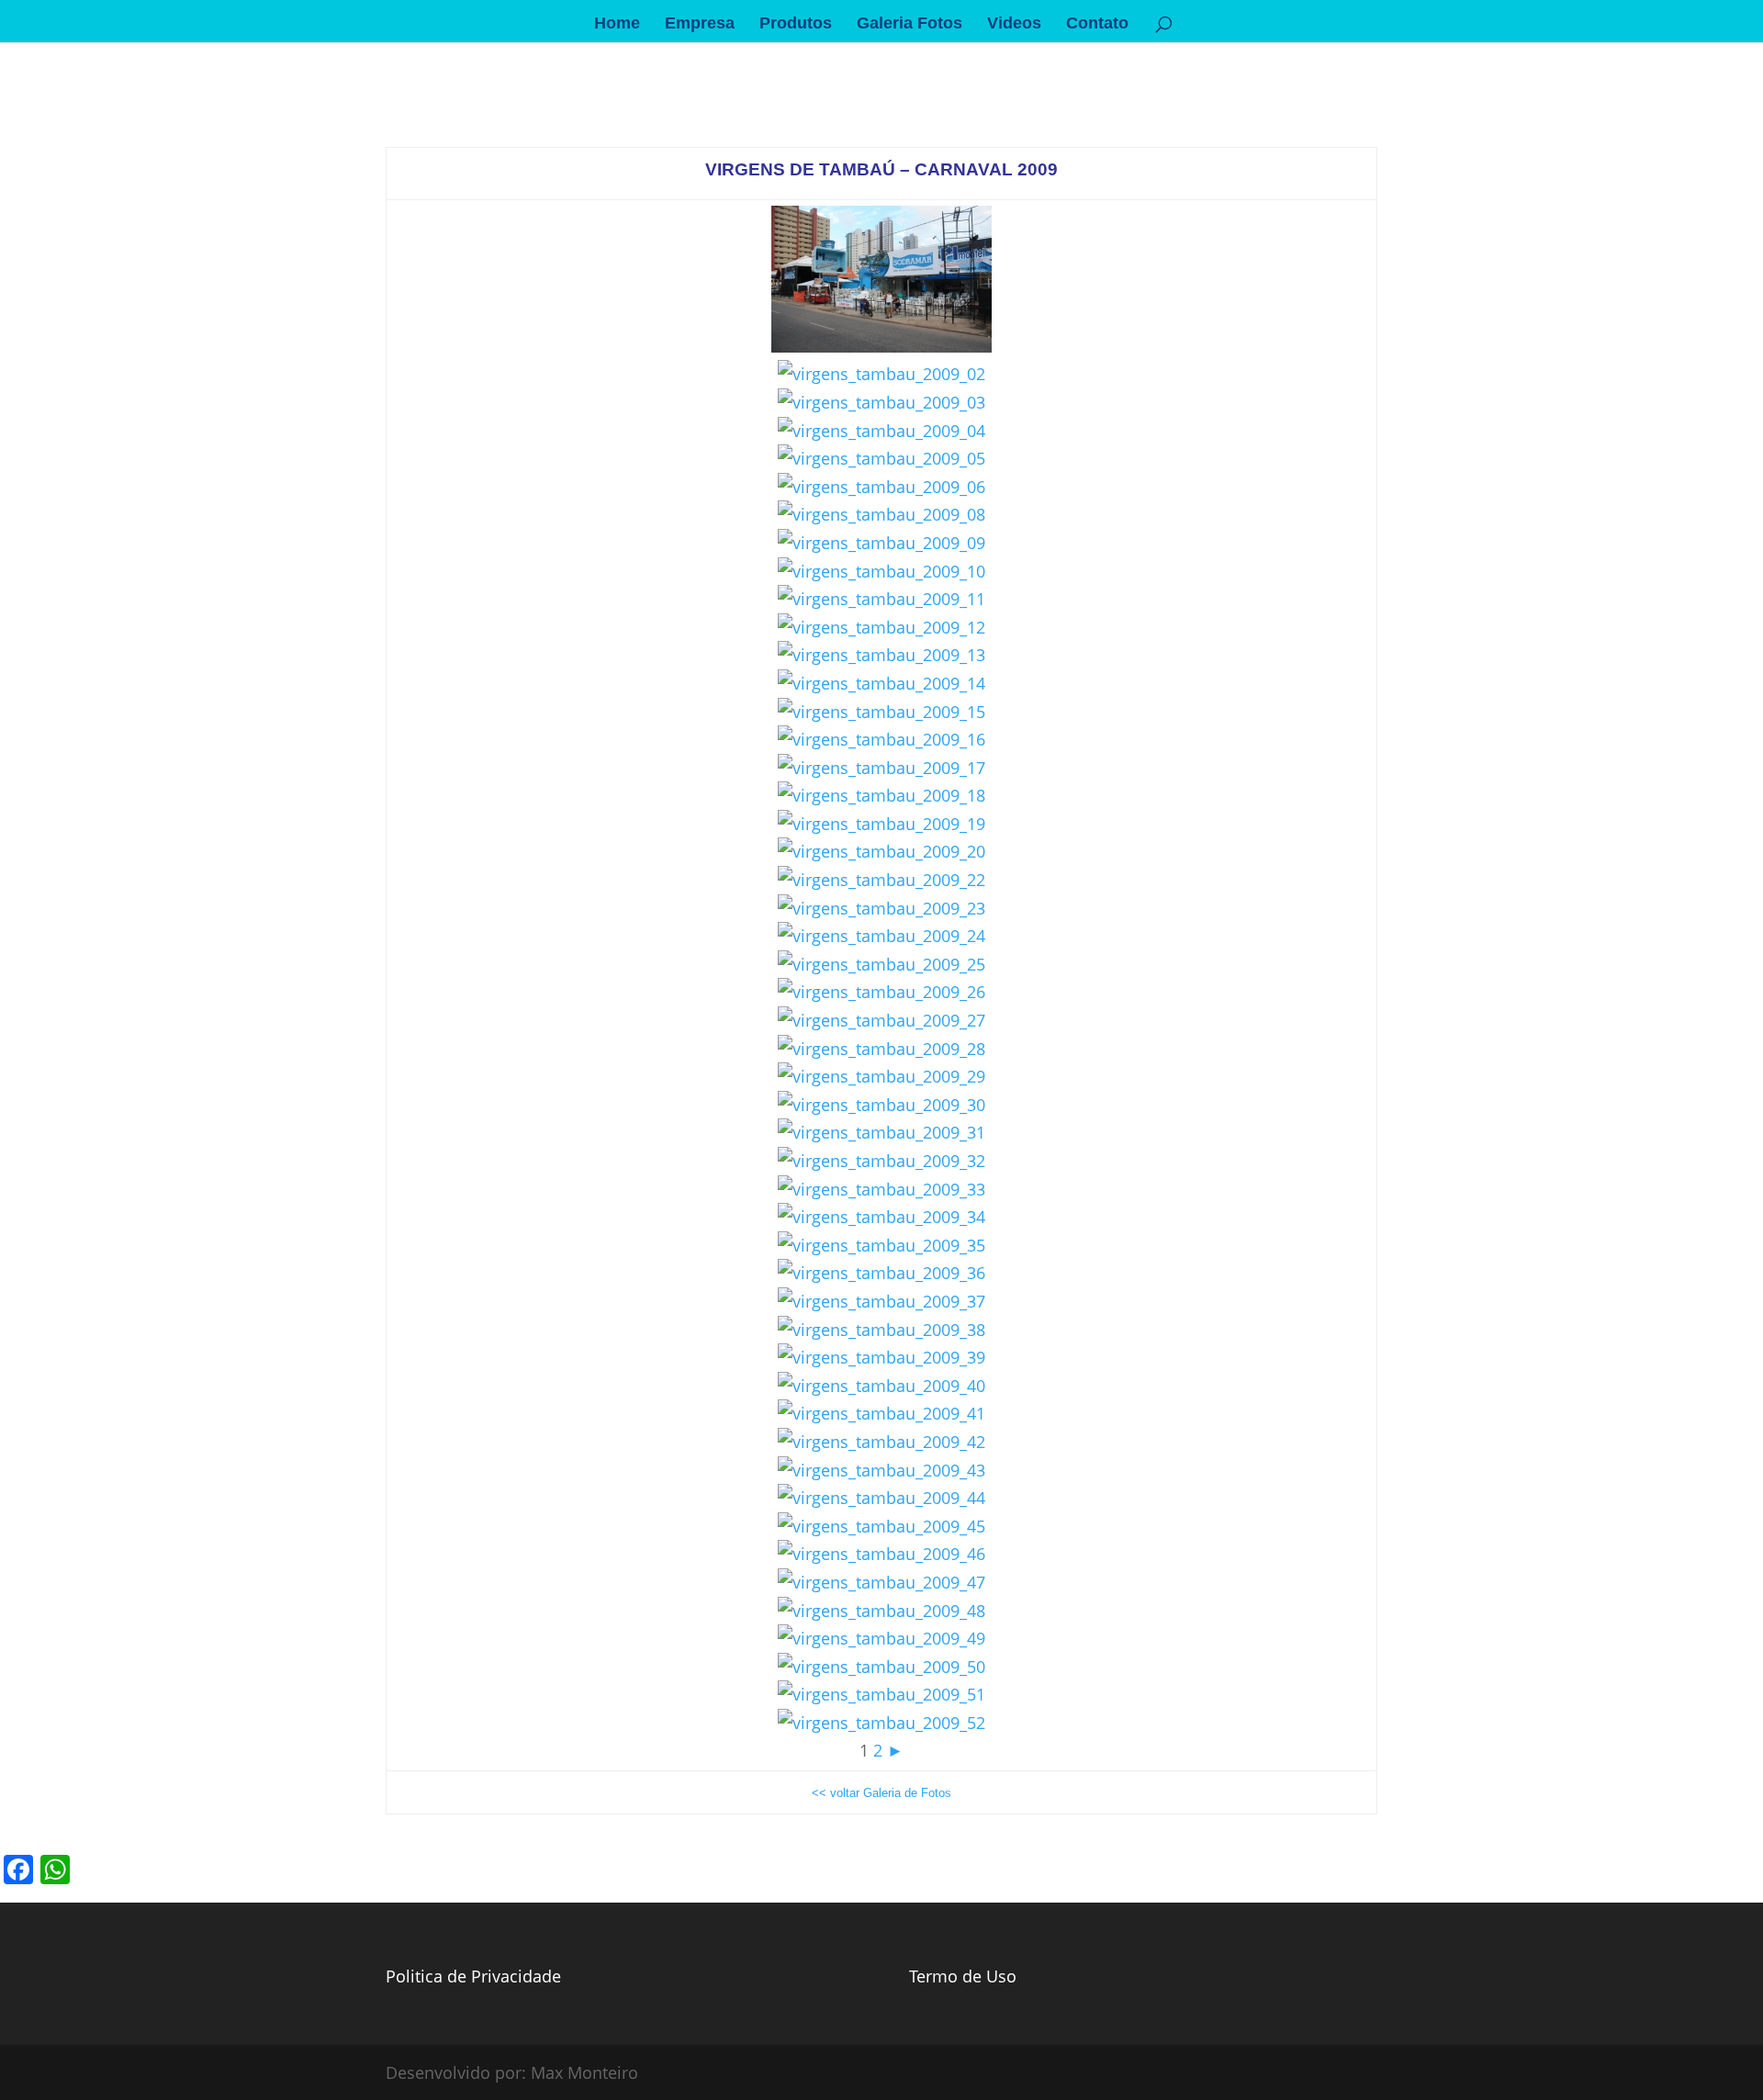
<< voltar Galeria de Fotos (881, 1793)
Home (617, 24)
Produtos (796, 24)
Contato (1097, 24)
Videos (1014, 24)
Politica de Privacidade (473, 1976)
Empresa (700, 24)
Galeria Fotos (910, 24)
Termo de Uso (963, 1976)
